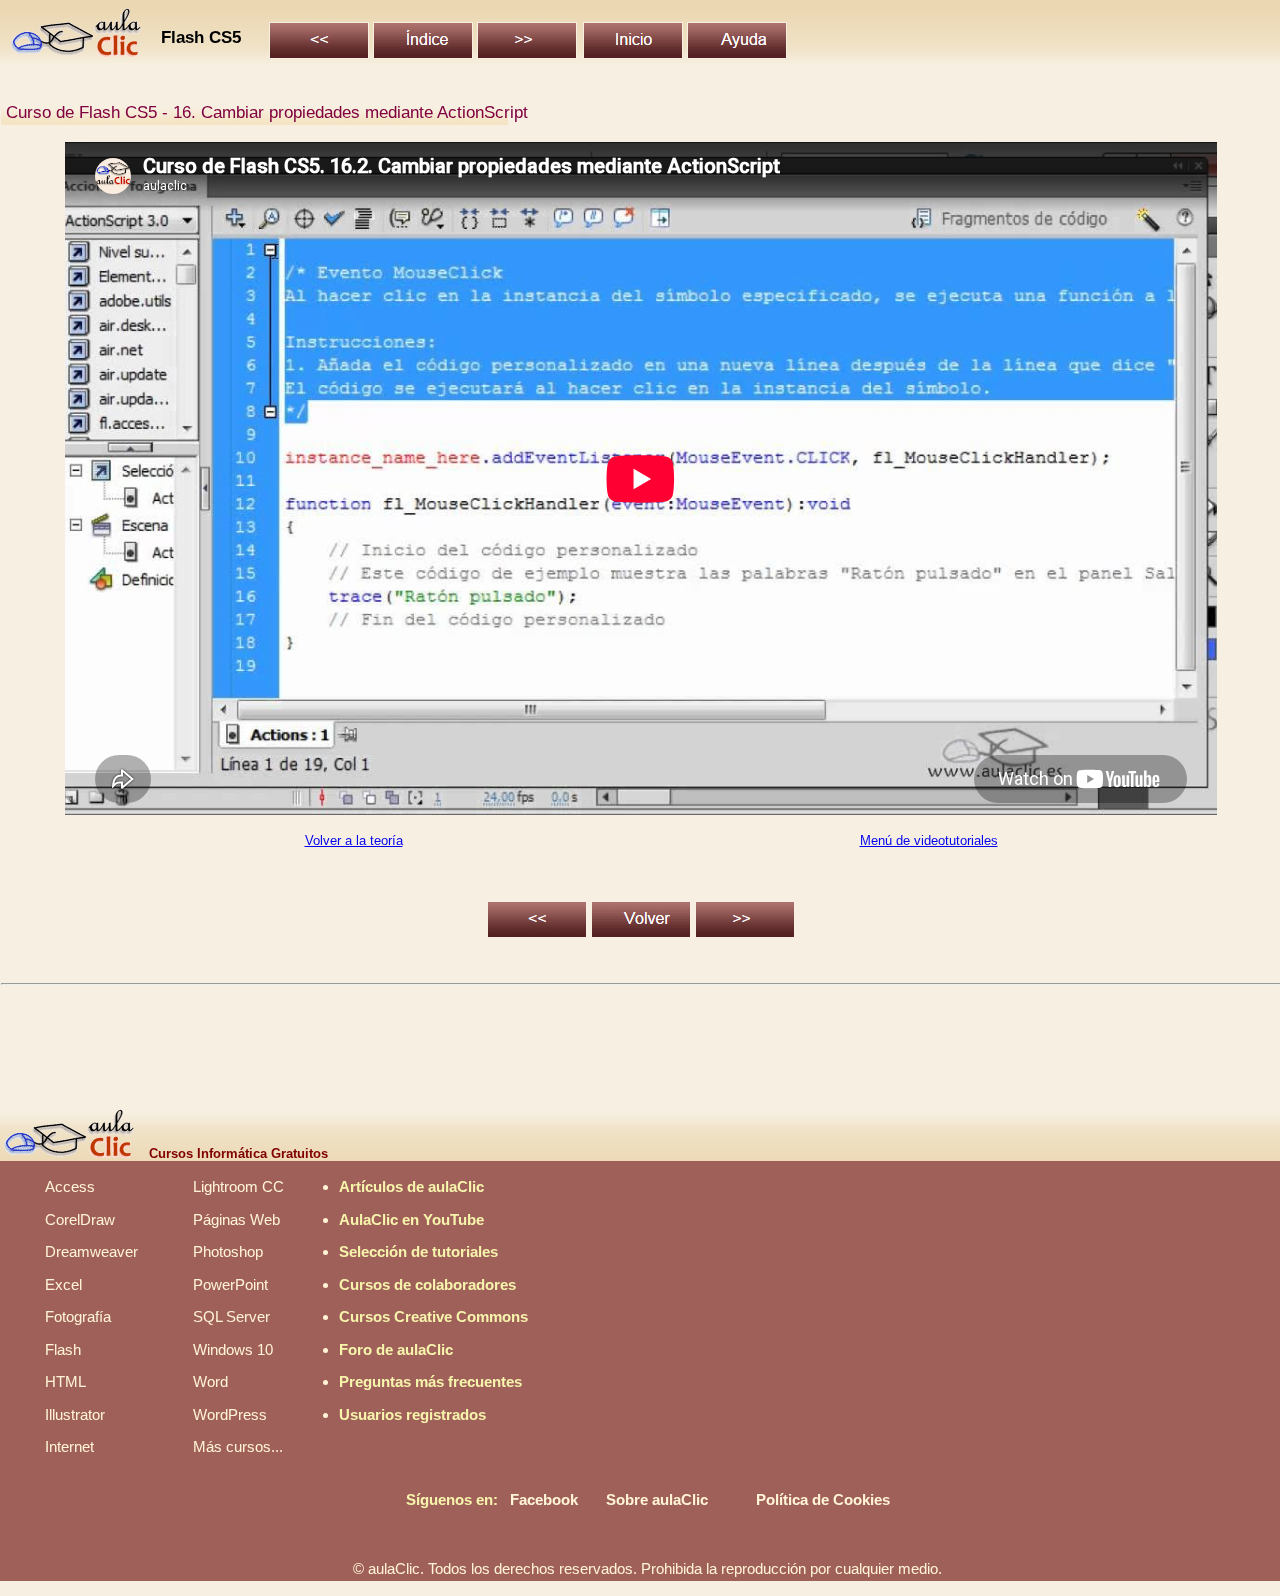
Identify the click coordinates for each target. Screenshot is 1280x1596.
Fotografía (78, 1316)
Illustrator (75, 1414)
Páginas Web (236, 1219)
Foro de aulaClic (396, 1349)
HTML (65, 1381)
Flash (63, 1349)
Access (70, 1186)
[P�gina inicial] (77, 51)
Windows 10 (233, 1349)
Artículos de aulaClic (411, 1186)
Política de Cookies (823, 1499)
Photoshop (228, 1251)
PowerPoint (230, 1284)
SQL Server (231, 1316)
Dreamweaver (91, 1251)
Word (210, 1381)
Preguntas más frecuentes (430, 1381)
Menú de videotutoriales (929, 840)
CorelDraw (80, 1219)
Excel (63, 1284)
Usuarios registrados (412, 1414)
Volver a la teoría (354, 840)
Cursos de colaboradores (427, 1284)
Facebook (544, 1499)
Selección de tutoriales (418, 1251)
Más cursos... (238, 1446)
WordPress (230, 1414)
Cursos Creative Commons (433, 1316)
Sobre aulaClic (657, 1499)
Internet (69, 1446)
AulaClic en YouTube (411, 1219)
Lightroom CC (238, 1186)
